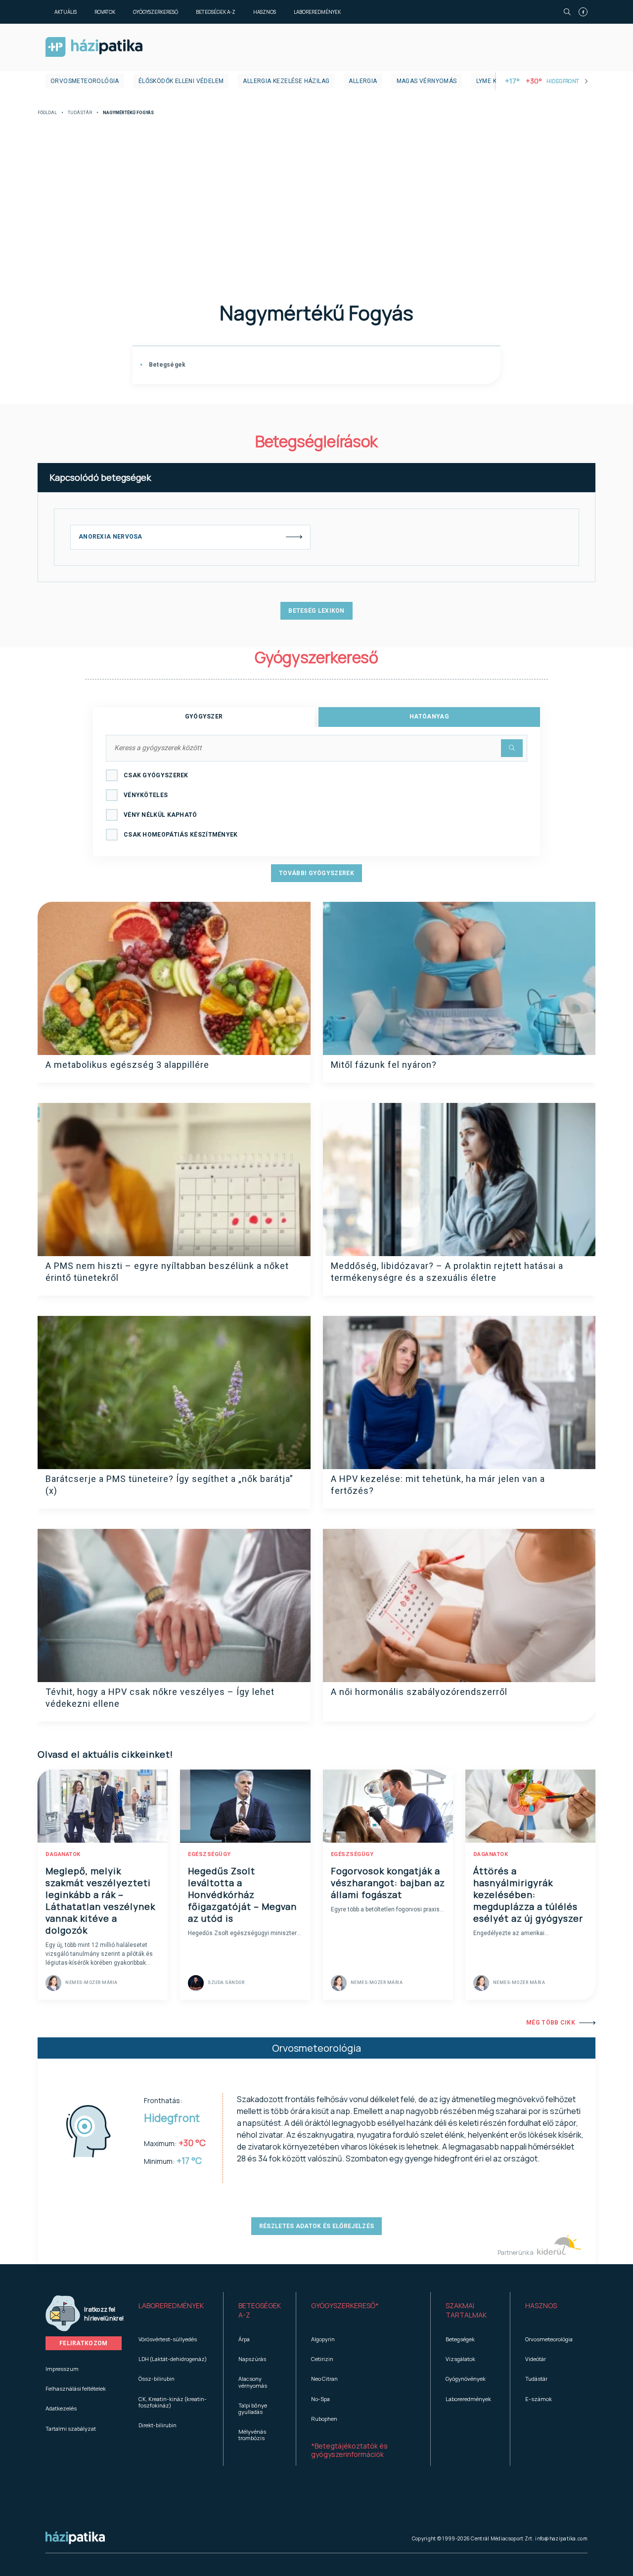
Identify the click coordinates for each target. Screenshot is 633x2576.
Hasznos (265, 12)
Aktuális (66, 12)
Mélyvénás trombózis (252, 2435)
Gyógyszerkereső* (345, 2305)
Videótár (536, 2359)
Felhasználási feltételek (76, 2388)
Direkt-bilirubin (158, 2425)
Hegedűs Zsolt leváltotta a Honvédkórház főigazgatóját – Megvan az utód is (242, 1895)
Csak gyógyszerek (156, 775)
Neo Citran (324, 2379)
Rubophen (324, 2419)
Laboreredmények (317, 12)
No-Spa (320, 2399)
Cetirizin (322, 2359)
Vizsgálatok (460, 2359)
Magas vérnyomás (427, 81)
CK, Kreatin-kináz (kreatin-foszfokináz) (173, 2402)
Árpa (244, 2339)
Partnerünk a (516, 2253)
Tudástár (80, 113)
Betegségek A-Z (216, 12)
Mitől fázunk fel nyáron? (384, 1065)
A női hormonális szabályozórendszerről (419, 1692)
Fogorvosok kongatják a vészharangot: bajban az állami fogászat (388, 1883)
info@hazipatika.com (561, 2538)
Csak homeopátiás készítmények (181, 835)
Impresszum (62, 2369)
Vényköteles (146, 795)
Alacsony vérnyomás (253, 2382)
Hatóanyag (429, 717)
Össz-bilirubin (157, 2379)
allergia (363, 81)
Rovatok (105, 12)
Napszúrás (252, 2359)
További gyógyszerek (316, 873)
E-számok (539, 2399)
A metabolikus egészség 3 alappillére (127, 1065)
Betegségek (166, 365)
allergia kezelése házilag (286, 81)
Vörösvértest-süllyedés (168, 2339)
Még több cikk (551, 2023)
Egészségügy (209, 1854)
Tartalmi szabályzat (71, 2428)
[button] (173, 2311)
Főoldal (47, 113)
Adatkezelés (61, 2408)
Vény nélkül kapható (160, 815)
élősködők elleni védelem (181, 81)
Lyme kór (491, 81)
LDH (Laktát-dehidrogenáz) (173, 2359)
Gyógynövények (466, 2379)
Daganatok (63, 1854)
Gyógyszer (204, 717)
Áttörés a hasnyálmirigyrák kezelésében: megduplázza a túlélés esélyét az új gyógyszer (528, 1895)
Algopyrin (323, 2339)
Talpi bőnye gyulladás (253, 2408)
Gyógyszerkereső (156, 12)
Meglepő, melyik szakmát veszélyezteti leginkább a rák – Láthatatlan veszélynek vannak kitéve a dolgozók (100, 1900)
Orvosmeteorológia (85, 81)
